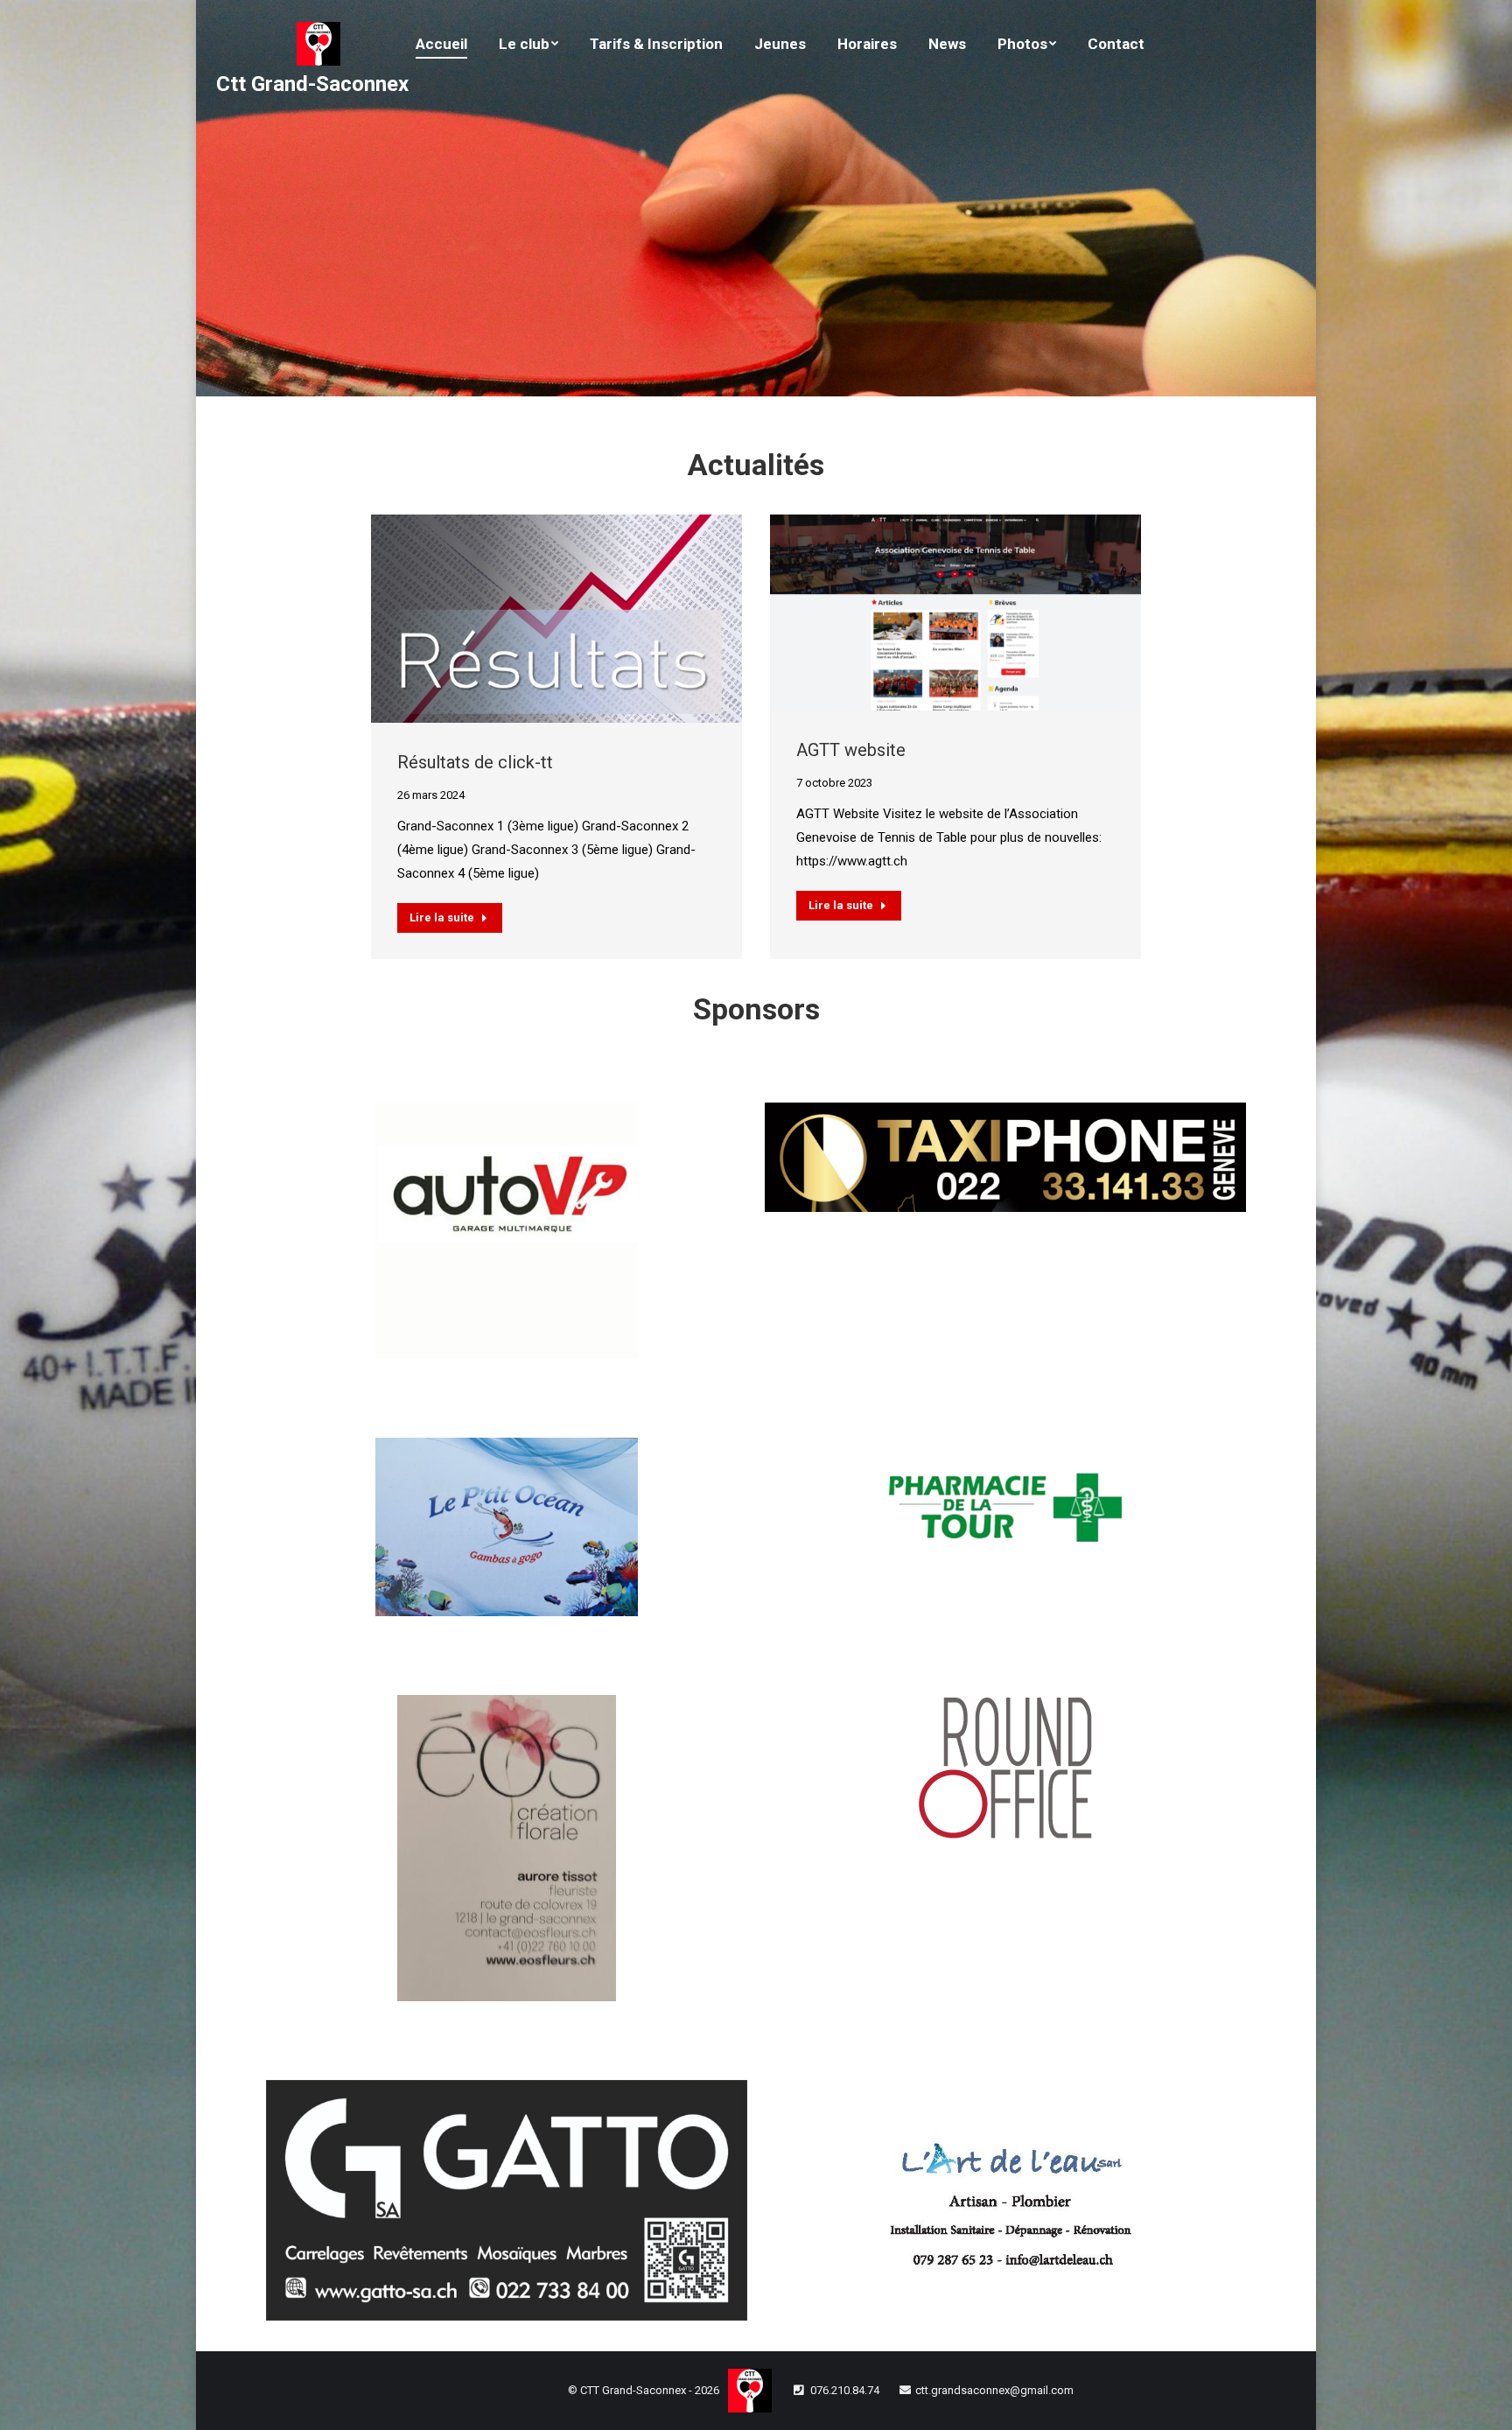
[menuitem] (441, 44)
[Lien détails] (556, 619)
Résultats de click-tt (475, 762)
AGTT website (851, 750)
